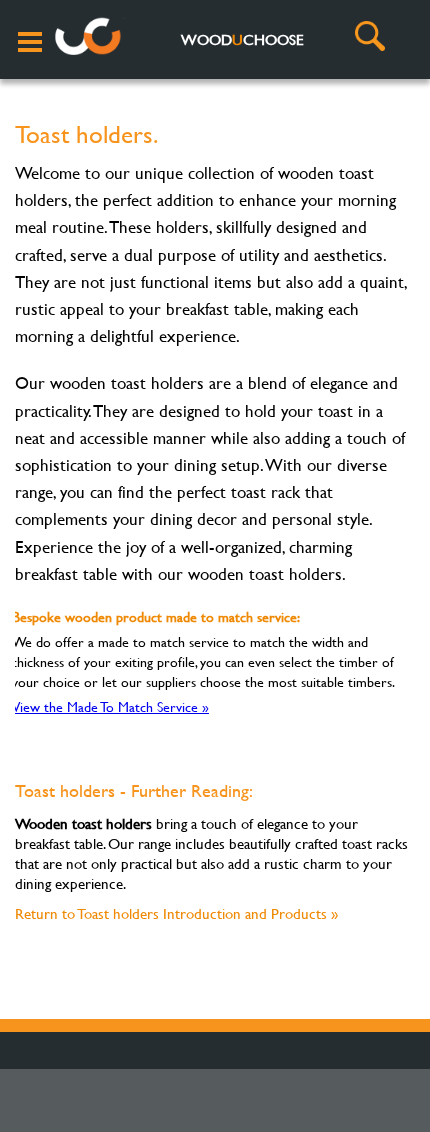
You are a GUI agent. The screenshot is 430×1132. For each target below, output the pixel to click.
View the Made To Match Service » (110, 706)
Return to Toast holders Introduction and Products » (176, 913)
